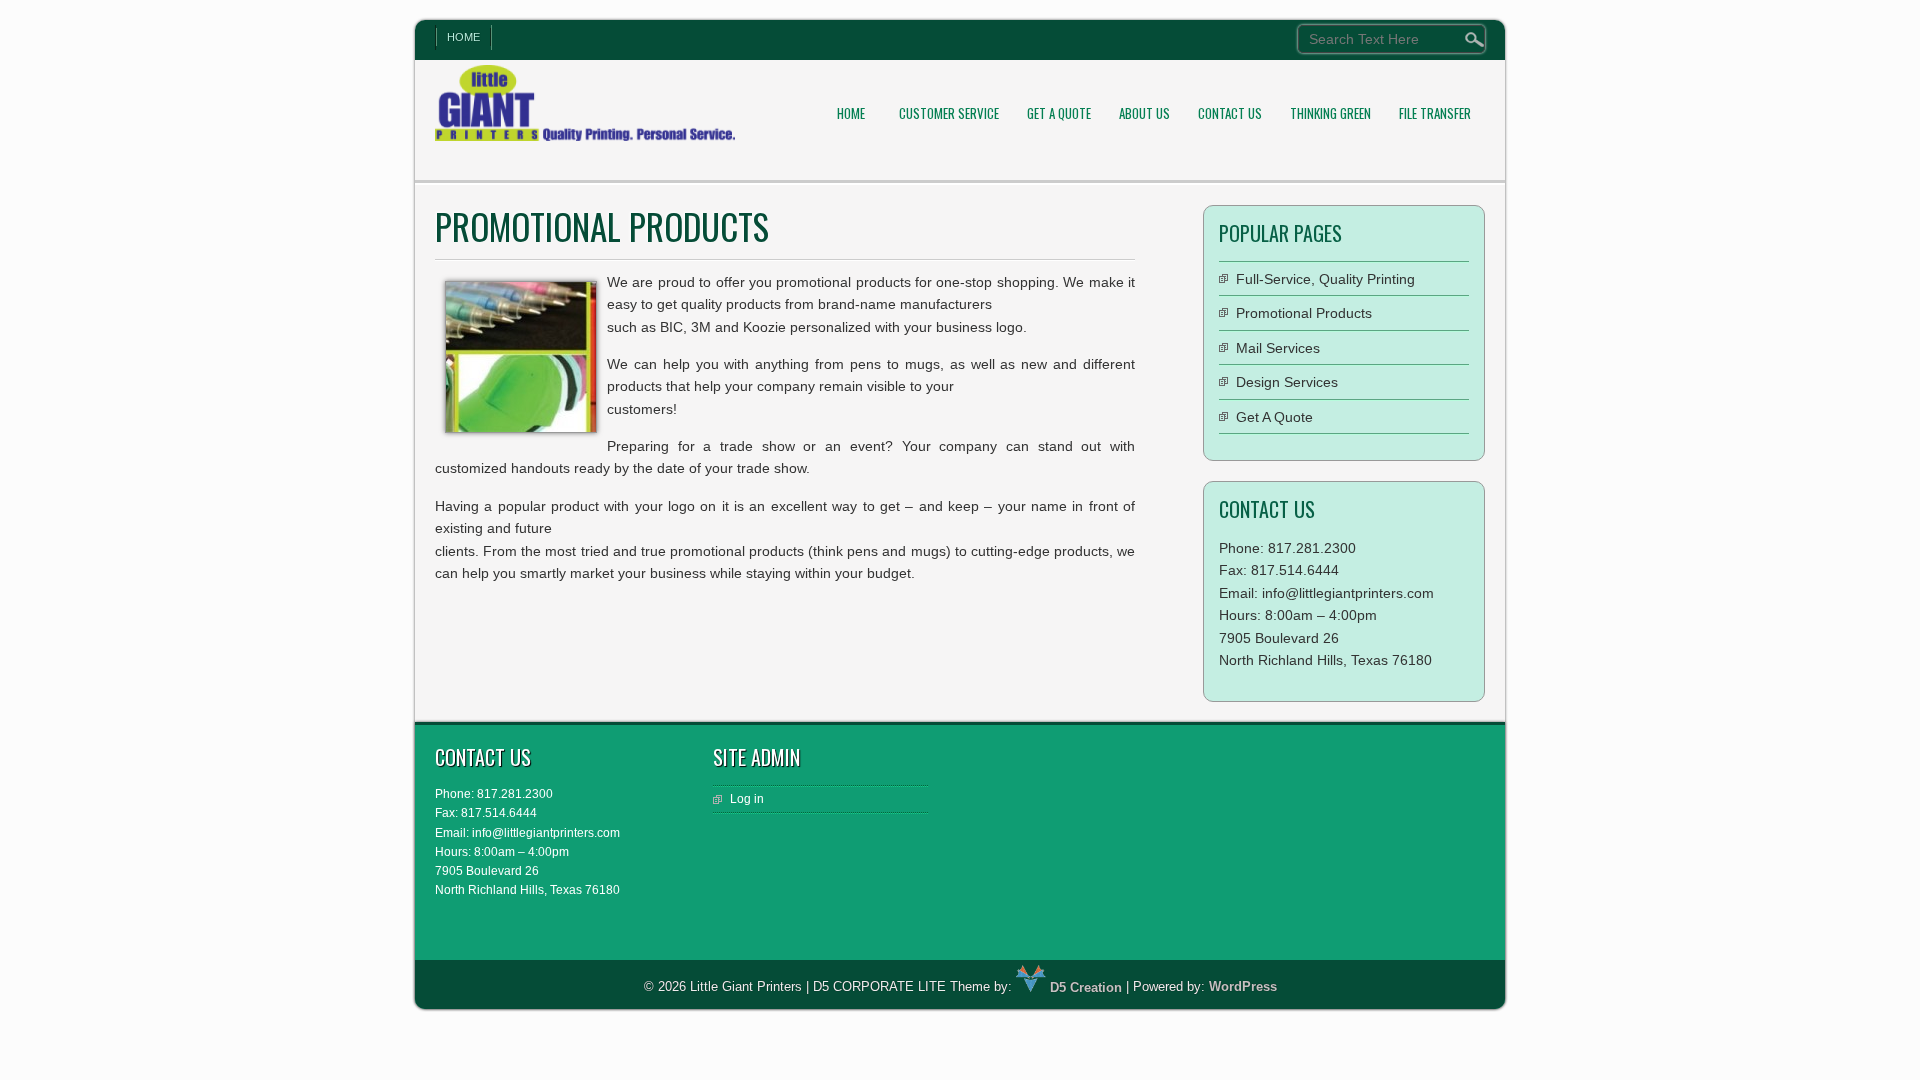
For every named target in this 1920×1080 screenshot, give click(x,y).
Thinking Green (1330, 113)
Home (463, 37)
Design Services (1287, 382)
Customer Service (949, 113)
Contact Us (1230, 113)
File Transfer (1435, 113)
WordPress (1243, 987)
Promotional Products (1304, 313)
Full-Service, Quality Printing (1325, 279)
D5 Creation (1084, 987)
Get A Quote (1059, 113)
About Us (1144, 113)
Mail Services (1278, 348)
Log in (747, 799)
